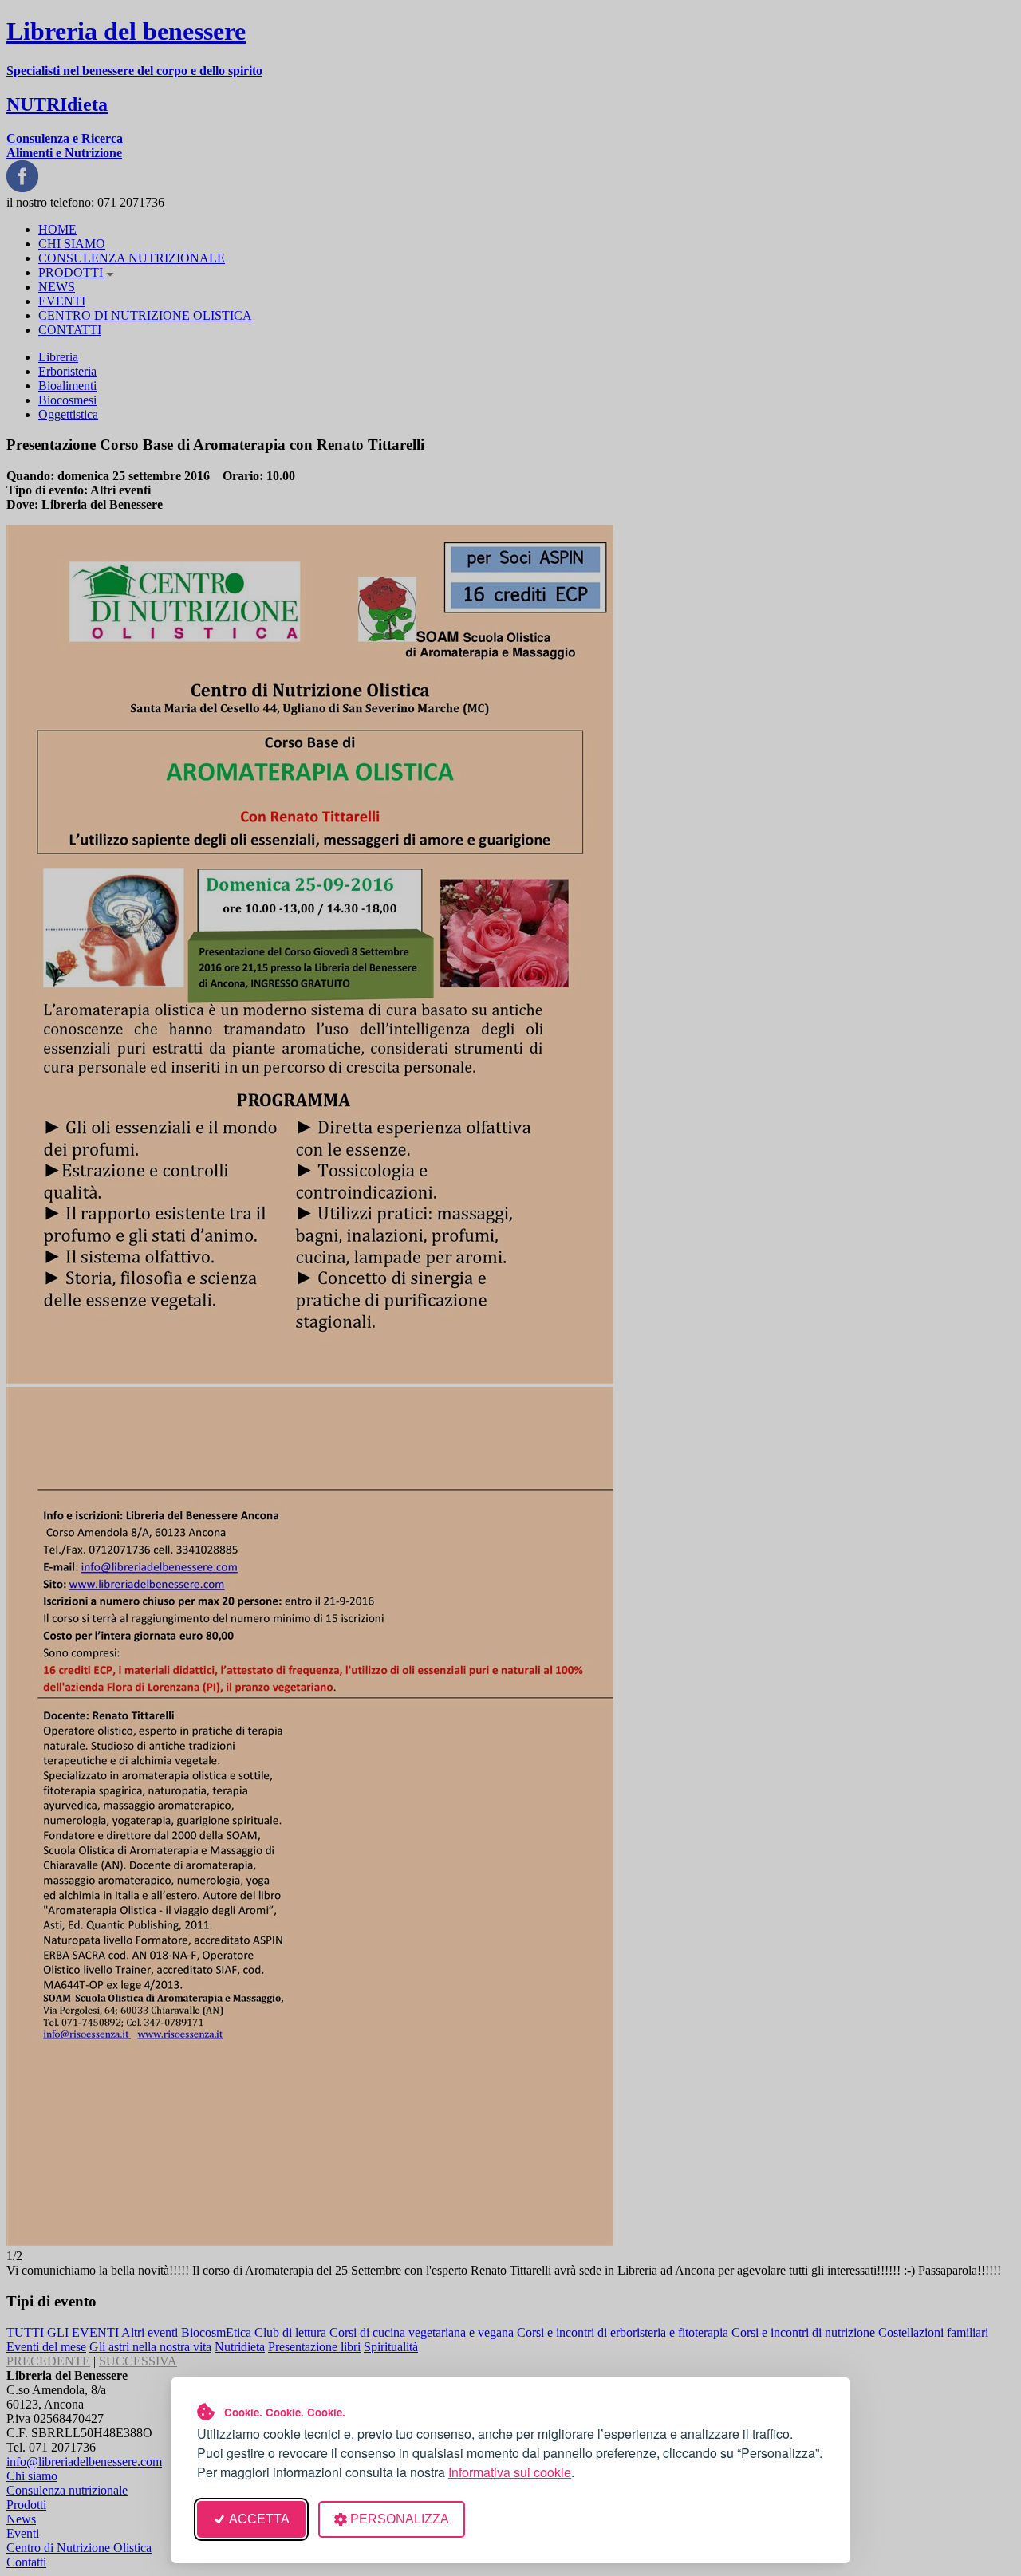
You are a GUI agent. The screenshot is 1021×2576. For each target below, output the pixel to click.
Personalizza (400, 2519)
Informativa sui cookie (510, 2472)
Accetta (259, 2519)
